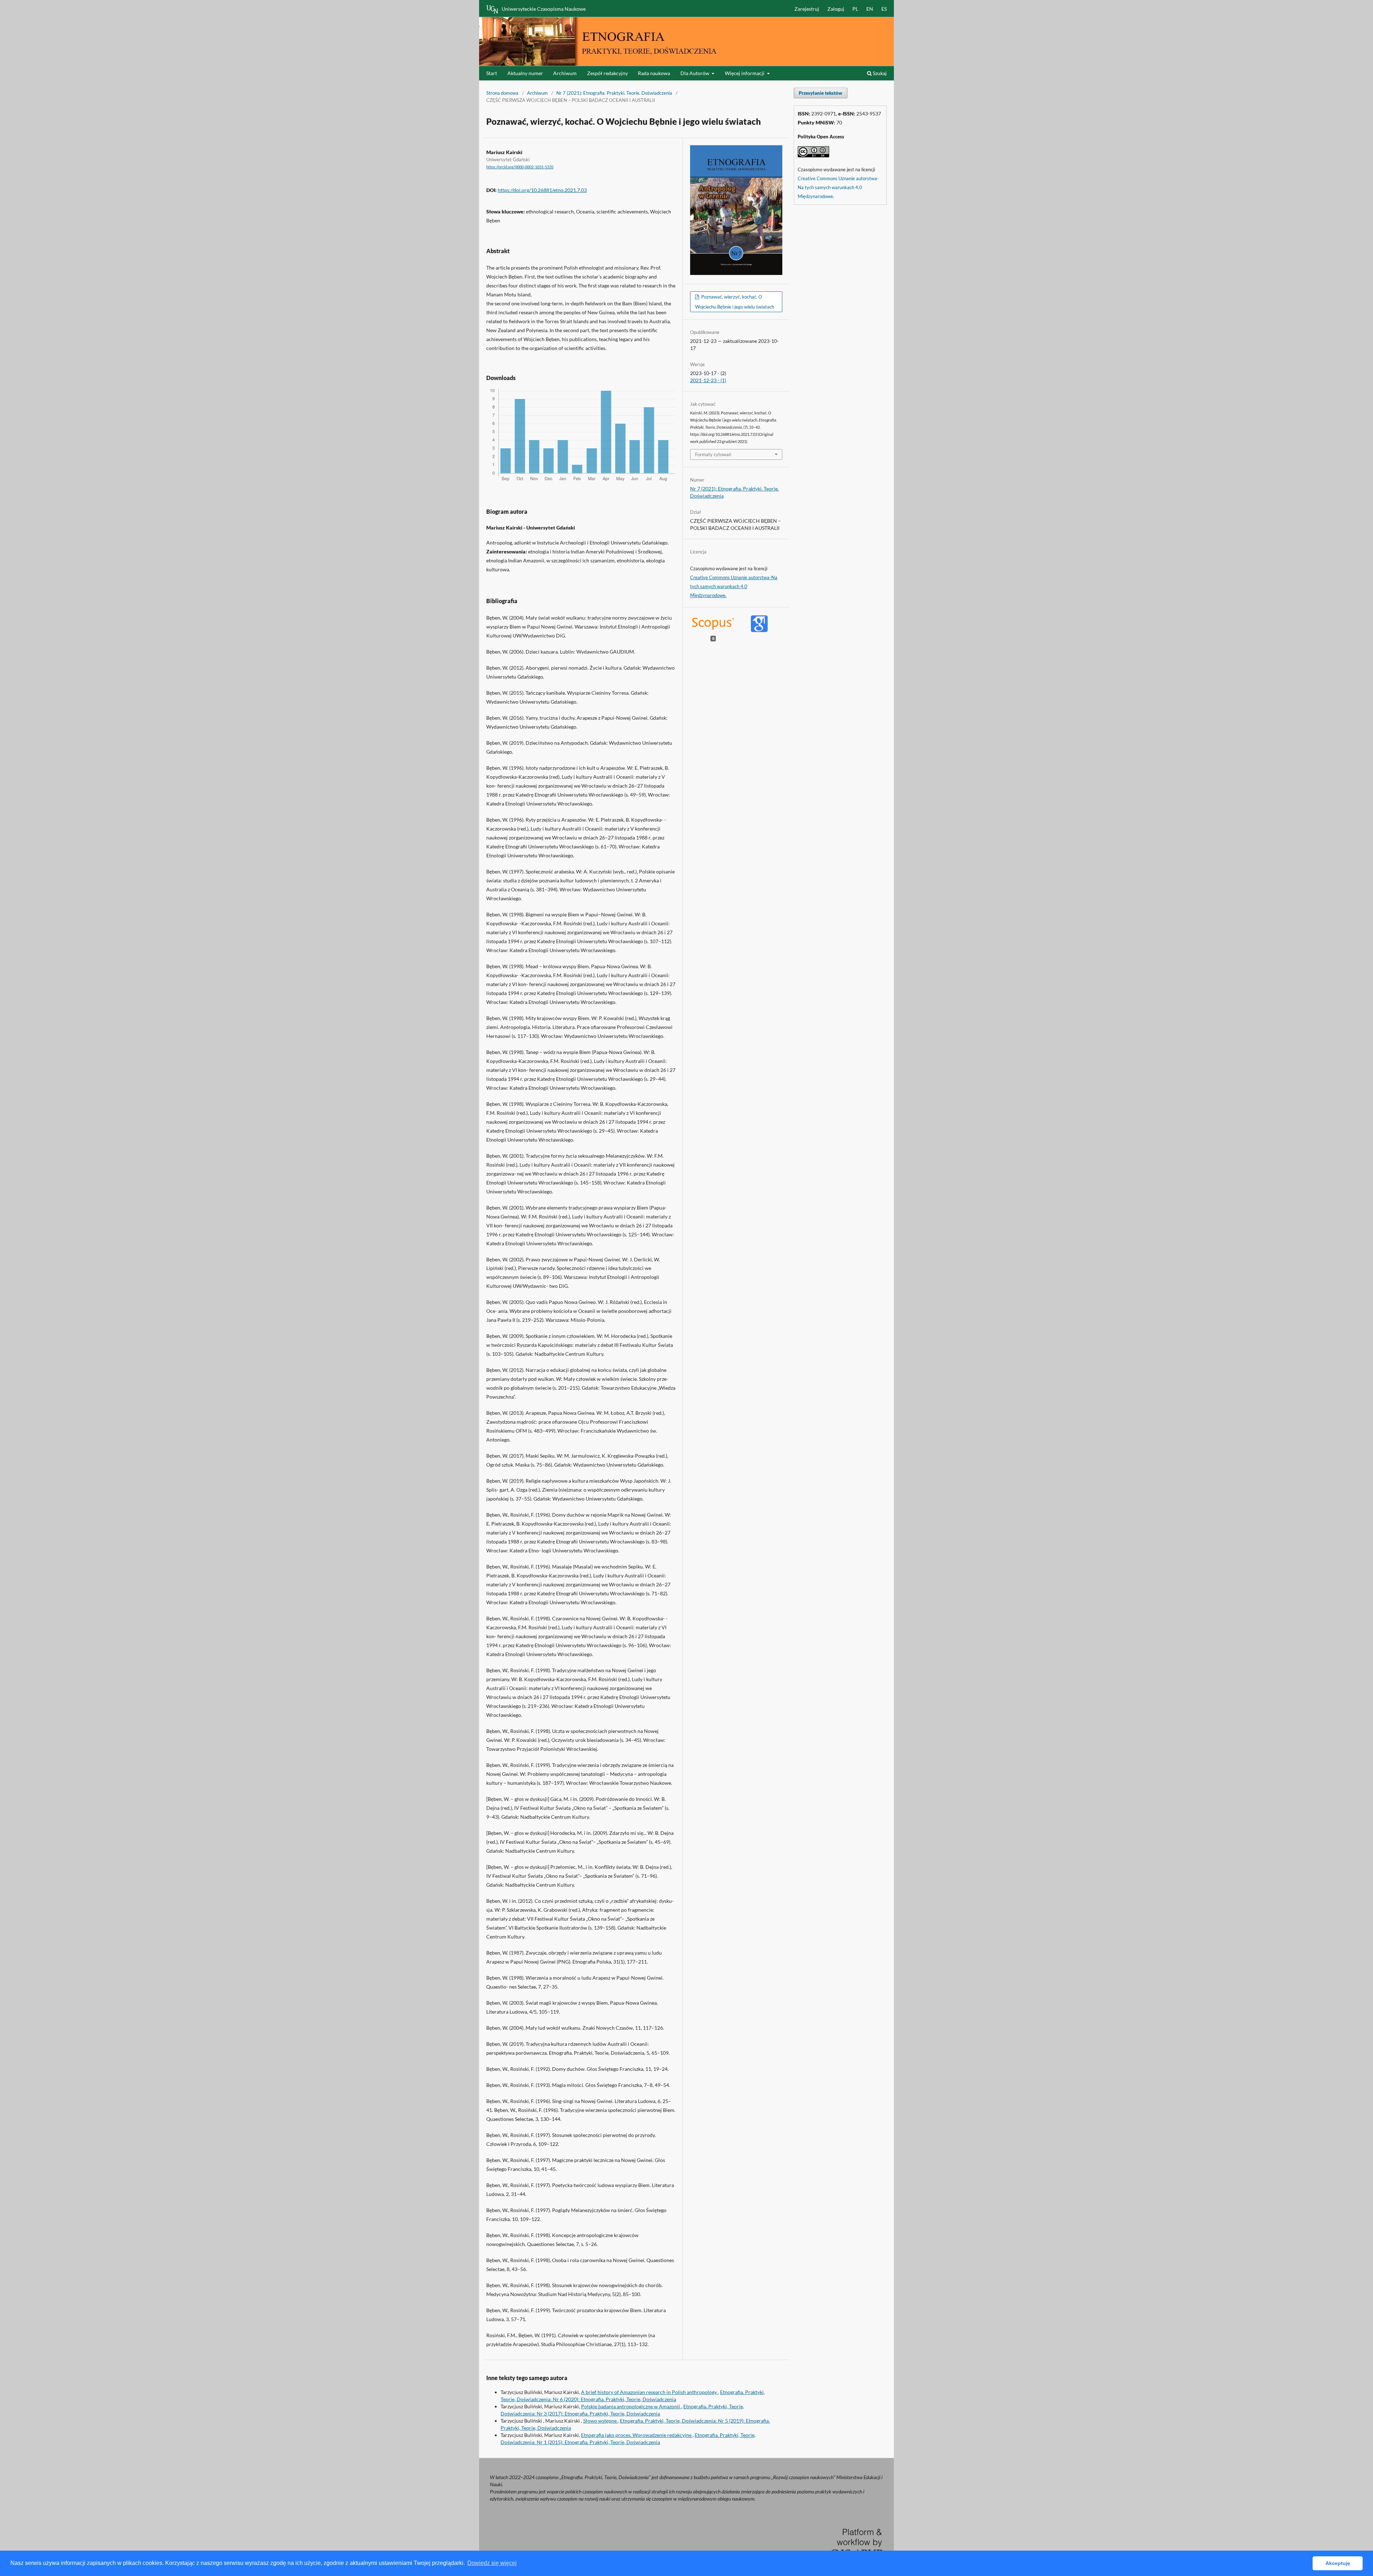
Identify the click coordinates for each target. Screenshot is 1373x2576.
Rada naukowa (654, 73)
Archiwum (565, 73)
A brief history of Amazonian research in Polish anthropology (649, 2392)
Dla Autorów (695, 73)
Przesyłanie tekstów (821, 93)
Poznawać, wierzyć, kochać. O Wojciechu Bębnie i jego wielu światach (735, 302)
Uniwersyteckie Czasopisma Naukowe (544, 9)
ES (884, 9)
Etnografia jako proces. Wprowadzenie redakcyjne (637, 2435)
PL (855, 9)
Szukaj (879, 73)
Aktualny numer (525, 73)
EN (870, 9)
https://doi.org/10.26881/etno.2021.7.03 (542, 190)
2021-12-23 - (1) (708, 380)
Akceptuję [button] (1338, 2563)
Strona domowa (502, 93)
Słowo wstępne (601, 2421)
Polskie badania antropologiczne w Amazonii (631, 2406)
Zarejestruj (807, 9)
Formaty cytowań (713, 454)
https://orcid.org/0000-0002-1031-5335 (520, 167)
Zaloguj (836, 9)
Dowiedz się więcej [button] (492, 2563)
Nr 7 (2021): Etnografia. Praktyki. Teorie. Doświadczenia (614, 93)
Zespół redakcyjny (607, 73)
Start (492, 73)
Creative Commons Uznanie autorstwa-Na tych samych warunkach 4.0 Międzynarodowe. (734, 586)
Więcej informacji (745, 73)
